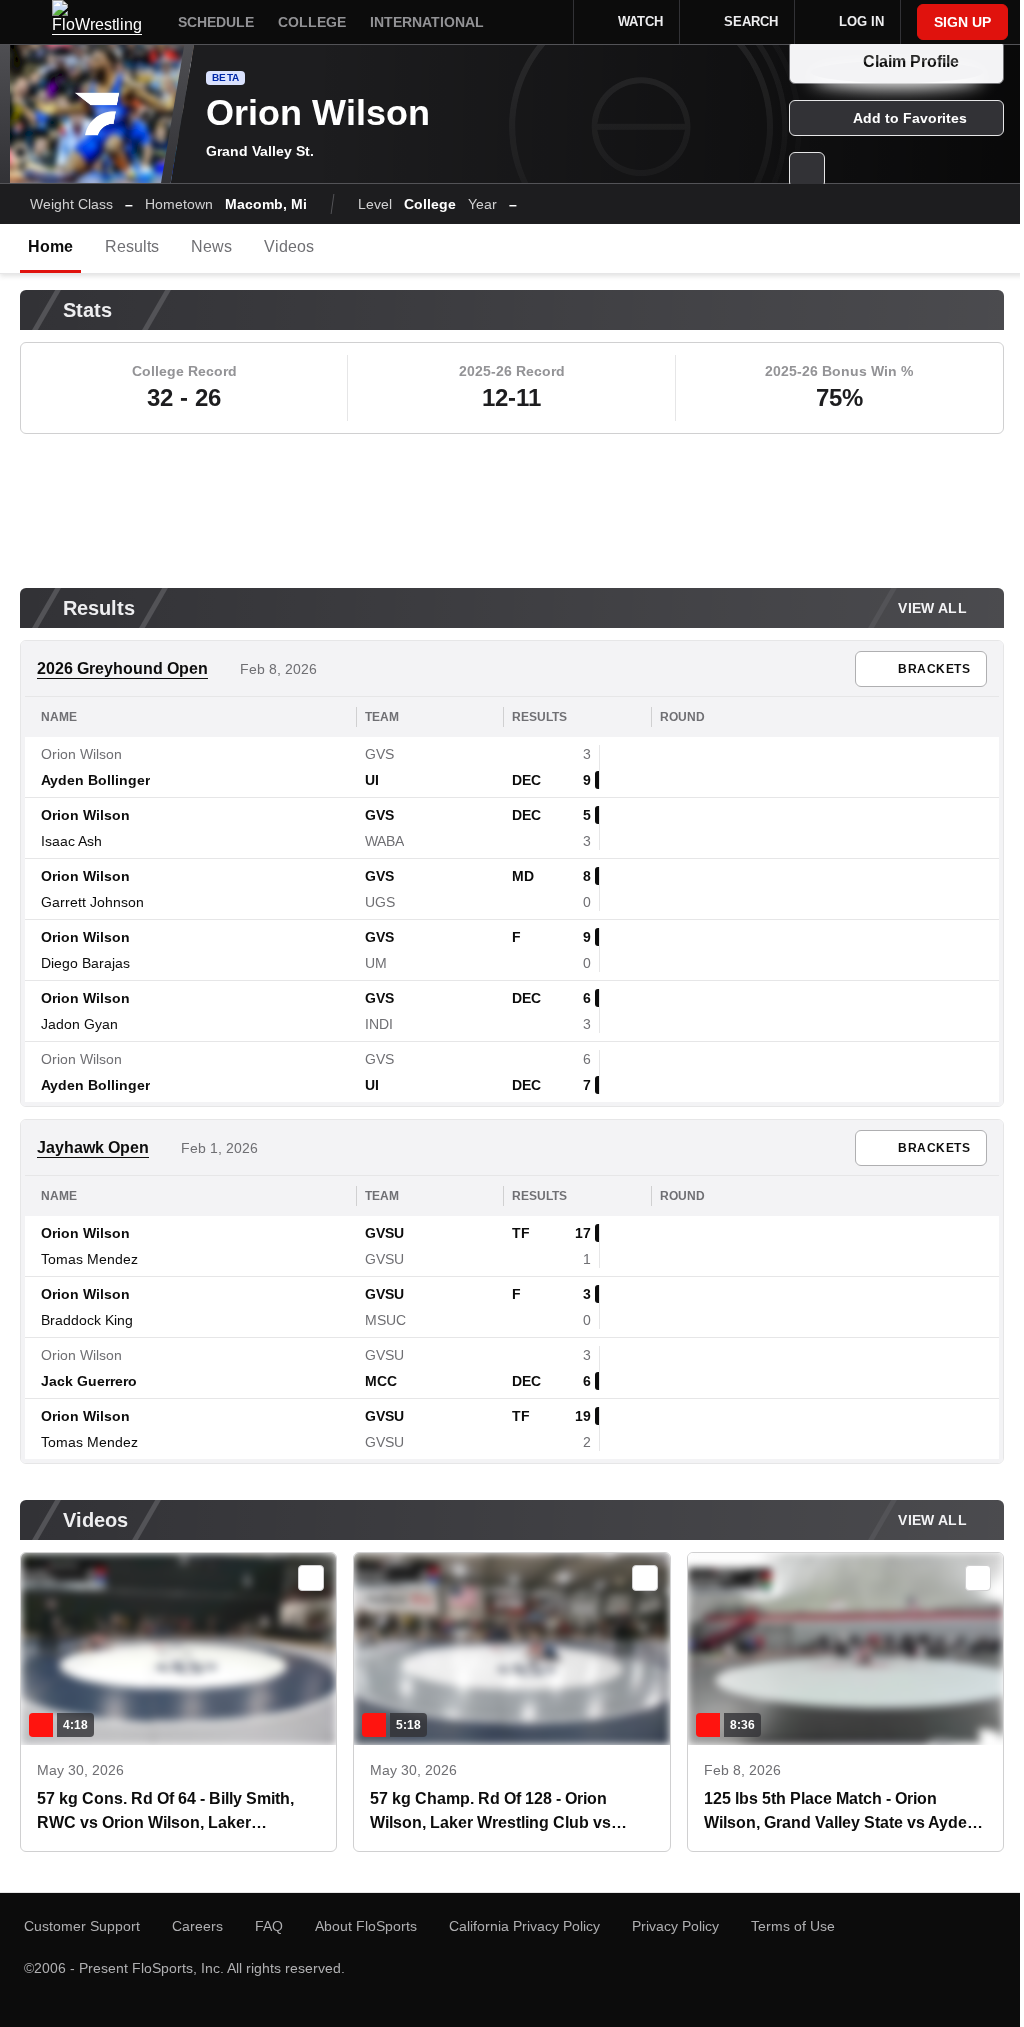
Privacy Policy (675, 1926)
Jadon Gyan (79, 1024)
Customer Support (82, 1926)
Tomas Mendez (89, 1259)
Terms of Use (793, 1926)
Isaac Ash (71, 841)
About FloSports (366, 1926)
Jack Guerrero (89, 1381)
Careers (197, 1926)
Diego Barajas (85, 963)
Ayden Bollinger (95, 780)
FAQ (269, 1926)
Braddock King (87, 1320)
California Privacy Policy (524, 1926)
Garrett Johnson (92, 902)
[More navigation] (545, 22)
